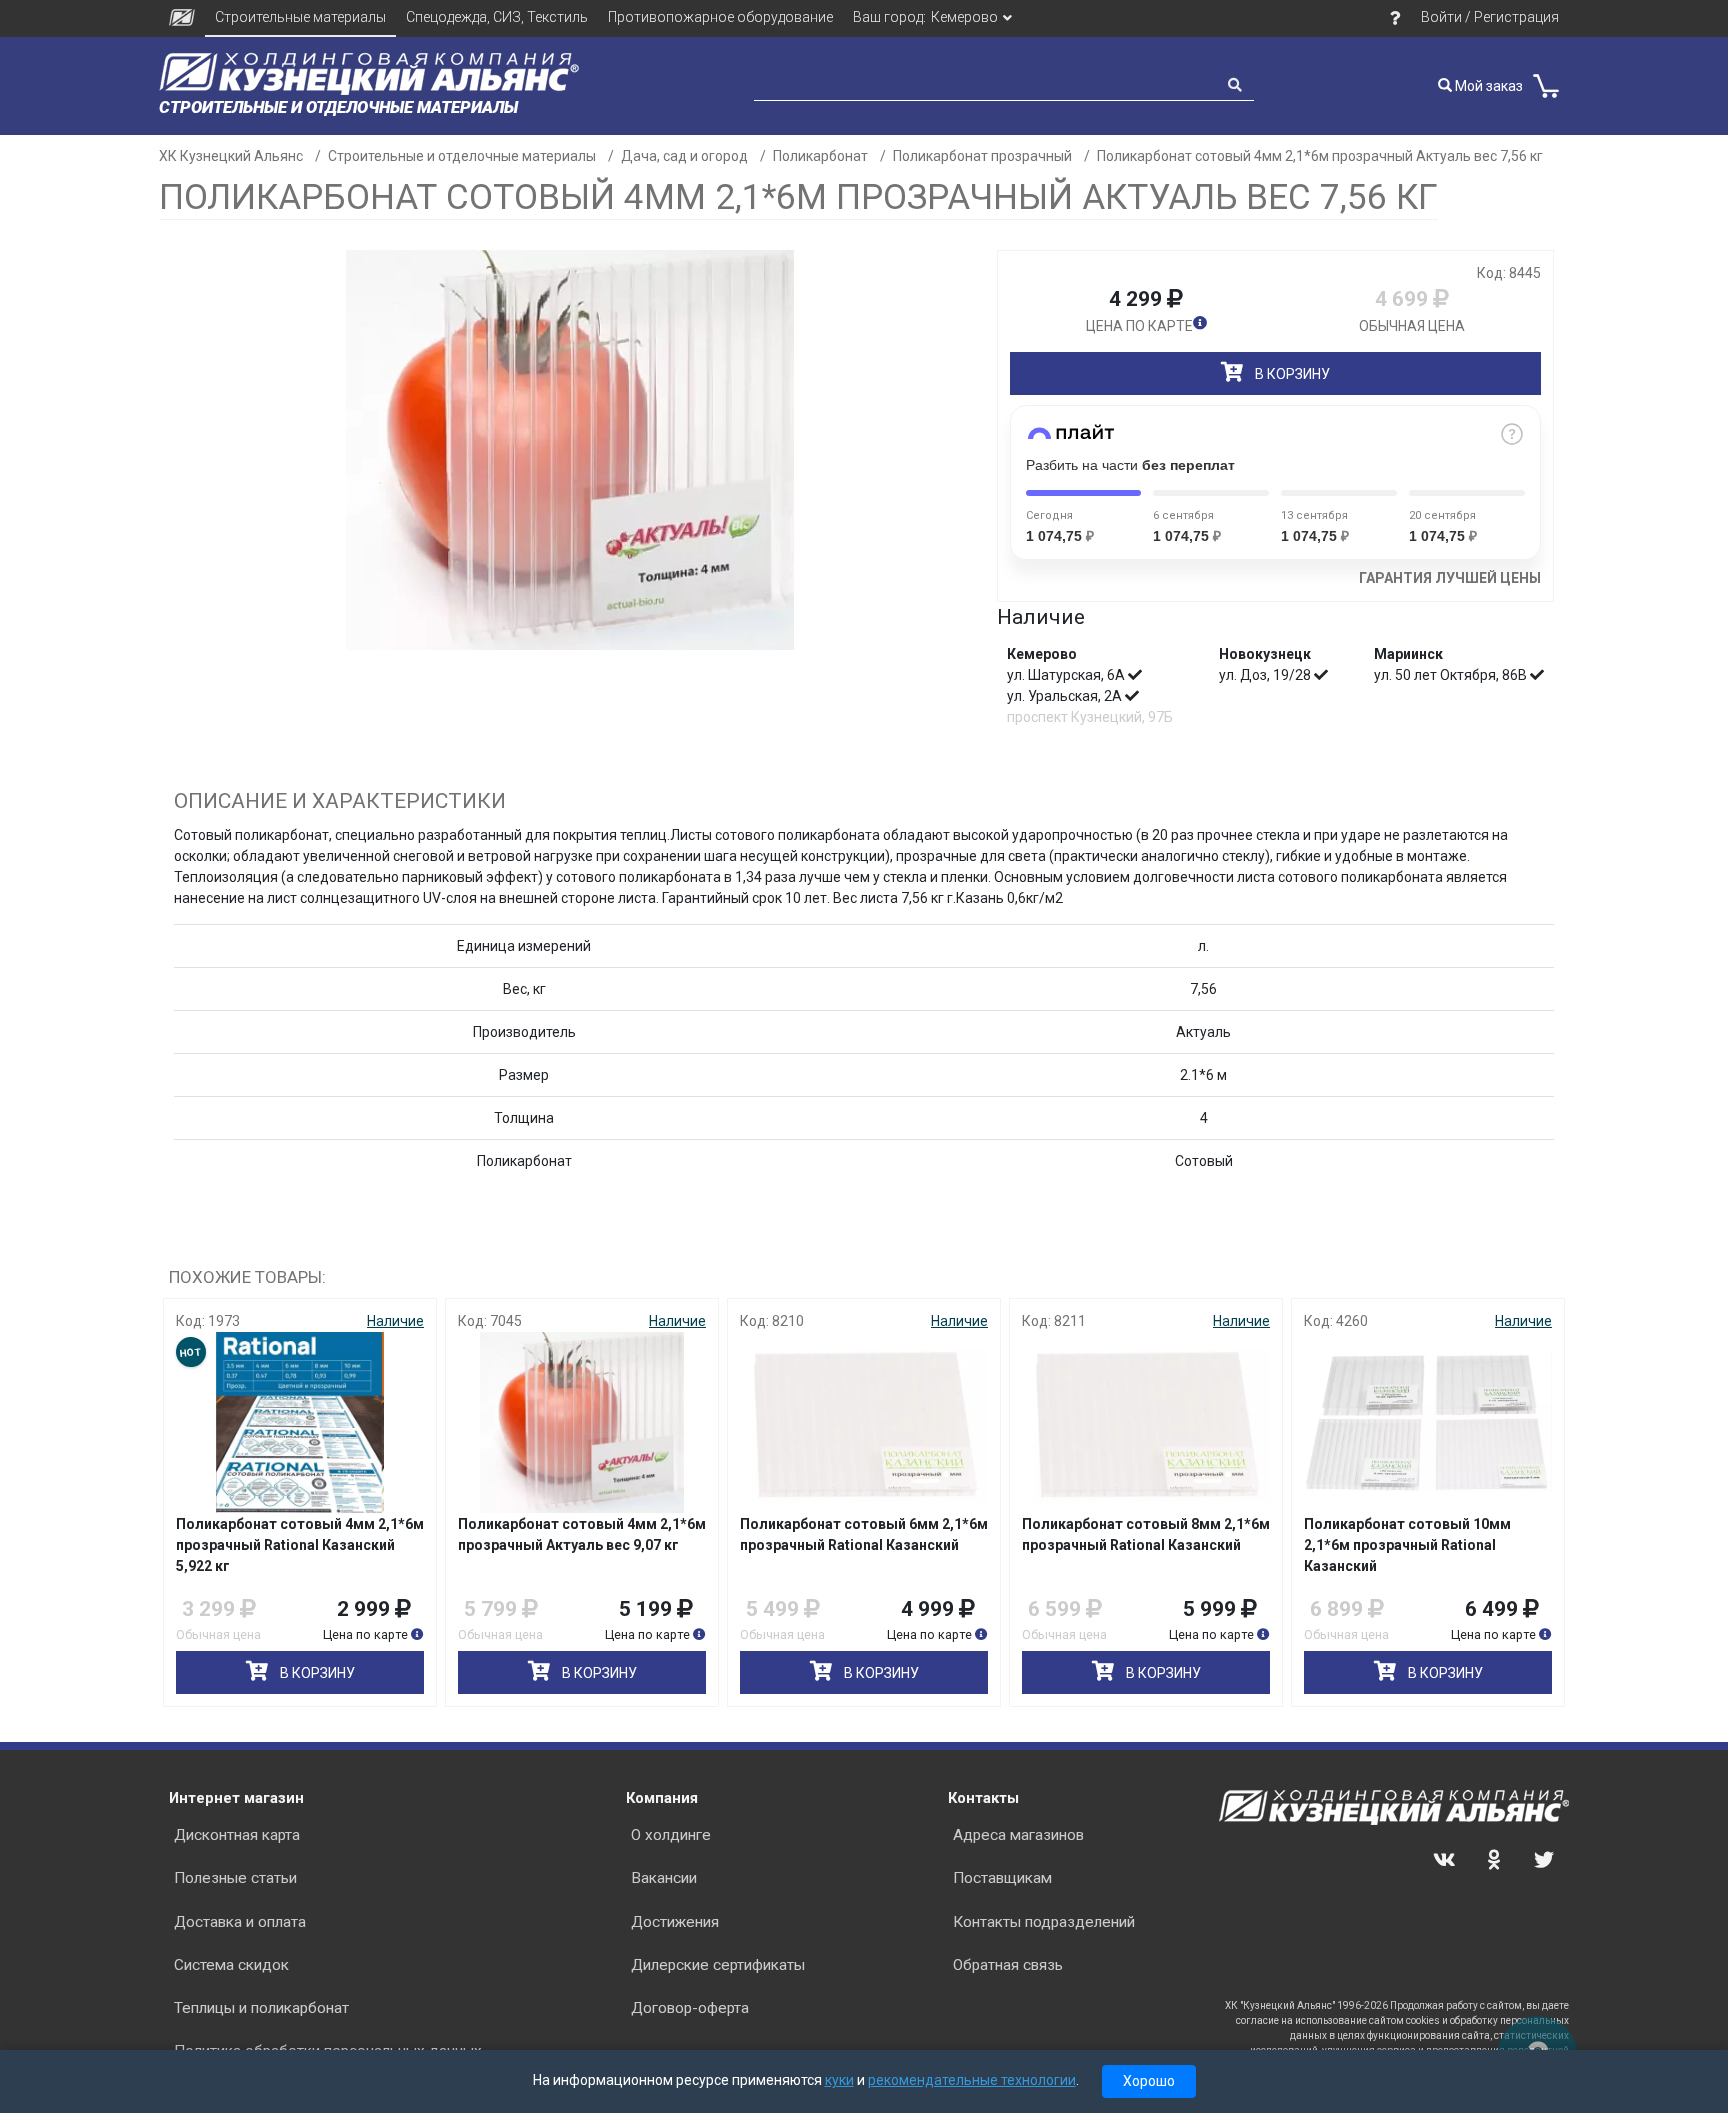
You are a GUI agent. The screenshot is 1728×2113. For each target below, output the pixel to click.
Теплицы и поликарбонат (261, 2008)
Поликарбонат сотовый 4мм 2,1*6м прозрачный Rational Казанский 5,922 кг (300, 1545)
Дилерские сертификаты (718, 1965)
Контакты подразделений (1044, 1922)
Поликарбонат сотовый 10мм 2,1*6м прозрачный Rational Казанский (1407, 1545)
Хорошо (1149, 2081)
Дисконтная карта (237, 1835)
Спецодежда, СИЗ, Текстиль (497, 17)
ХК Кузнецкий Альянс (231, 156)
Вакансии (664, 1878)
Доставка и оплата (240, 1922)
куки (839, 2080)
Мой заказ (1487, 86)
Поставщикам (1002, 1878)
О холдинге (671, 1835)
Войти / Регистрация (1490, 17)
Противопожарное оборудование (720, 17)
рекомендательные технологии (972, 2080)
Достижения (675, 1922)
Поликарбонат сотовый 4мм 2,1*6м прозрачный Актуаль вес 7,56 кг (1320, 156)
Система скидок (231, 1965)
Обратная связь (1008, 1965)
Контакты (983, 1798)
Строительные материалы (300, 17)
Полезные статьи (235, 1878)
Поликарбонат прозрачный (982, 156)
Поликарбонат (820, 156)
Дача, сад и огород (684, 156)
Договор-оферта (690, 2008)
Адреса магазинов (1018, 1835)
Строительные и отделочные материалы (462, 156)
